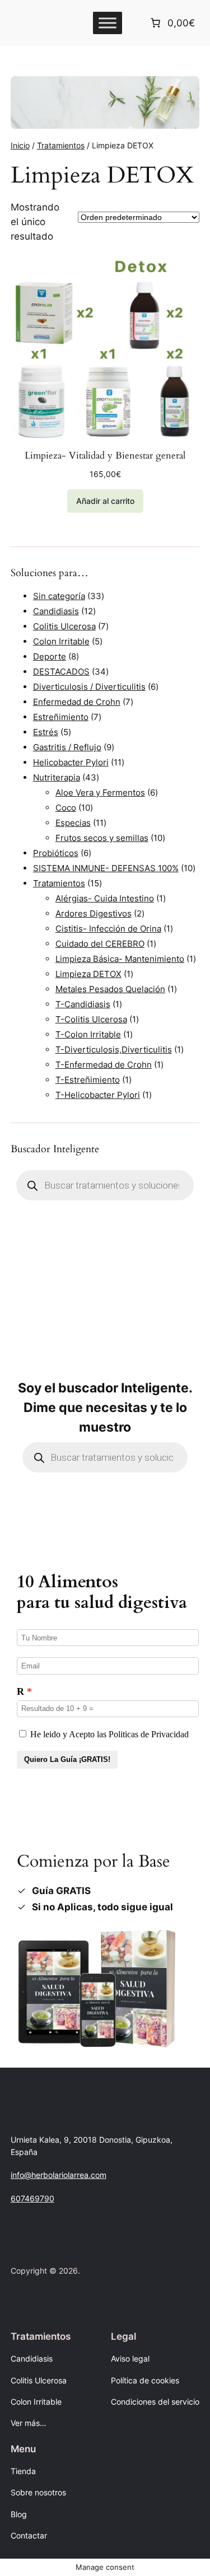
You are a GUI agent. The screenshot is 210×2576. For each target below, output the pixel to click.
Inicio (20, 145)
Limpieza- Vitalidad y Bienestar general (105, 456)
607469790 (32, 2198)
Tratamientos (61, 145)
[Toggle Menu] (108, 23)
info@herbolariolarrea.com (59, 2175)
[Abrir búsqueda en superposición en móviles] (105, 1185)
